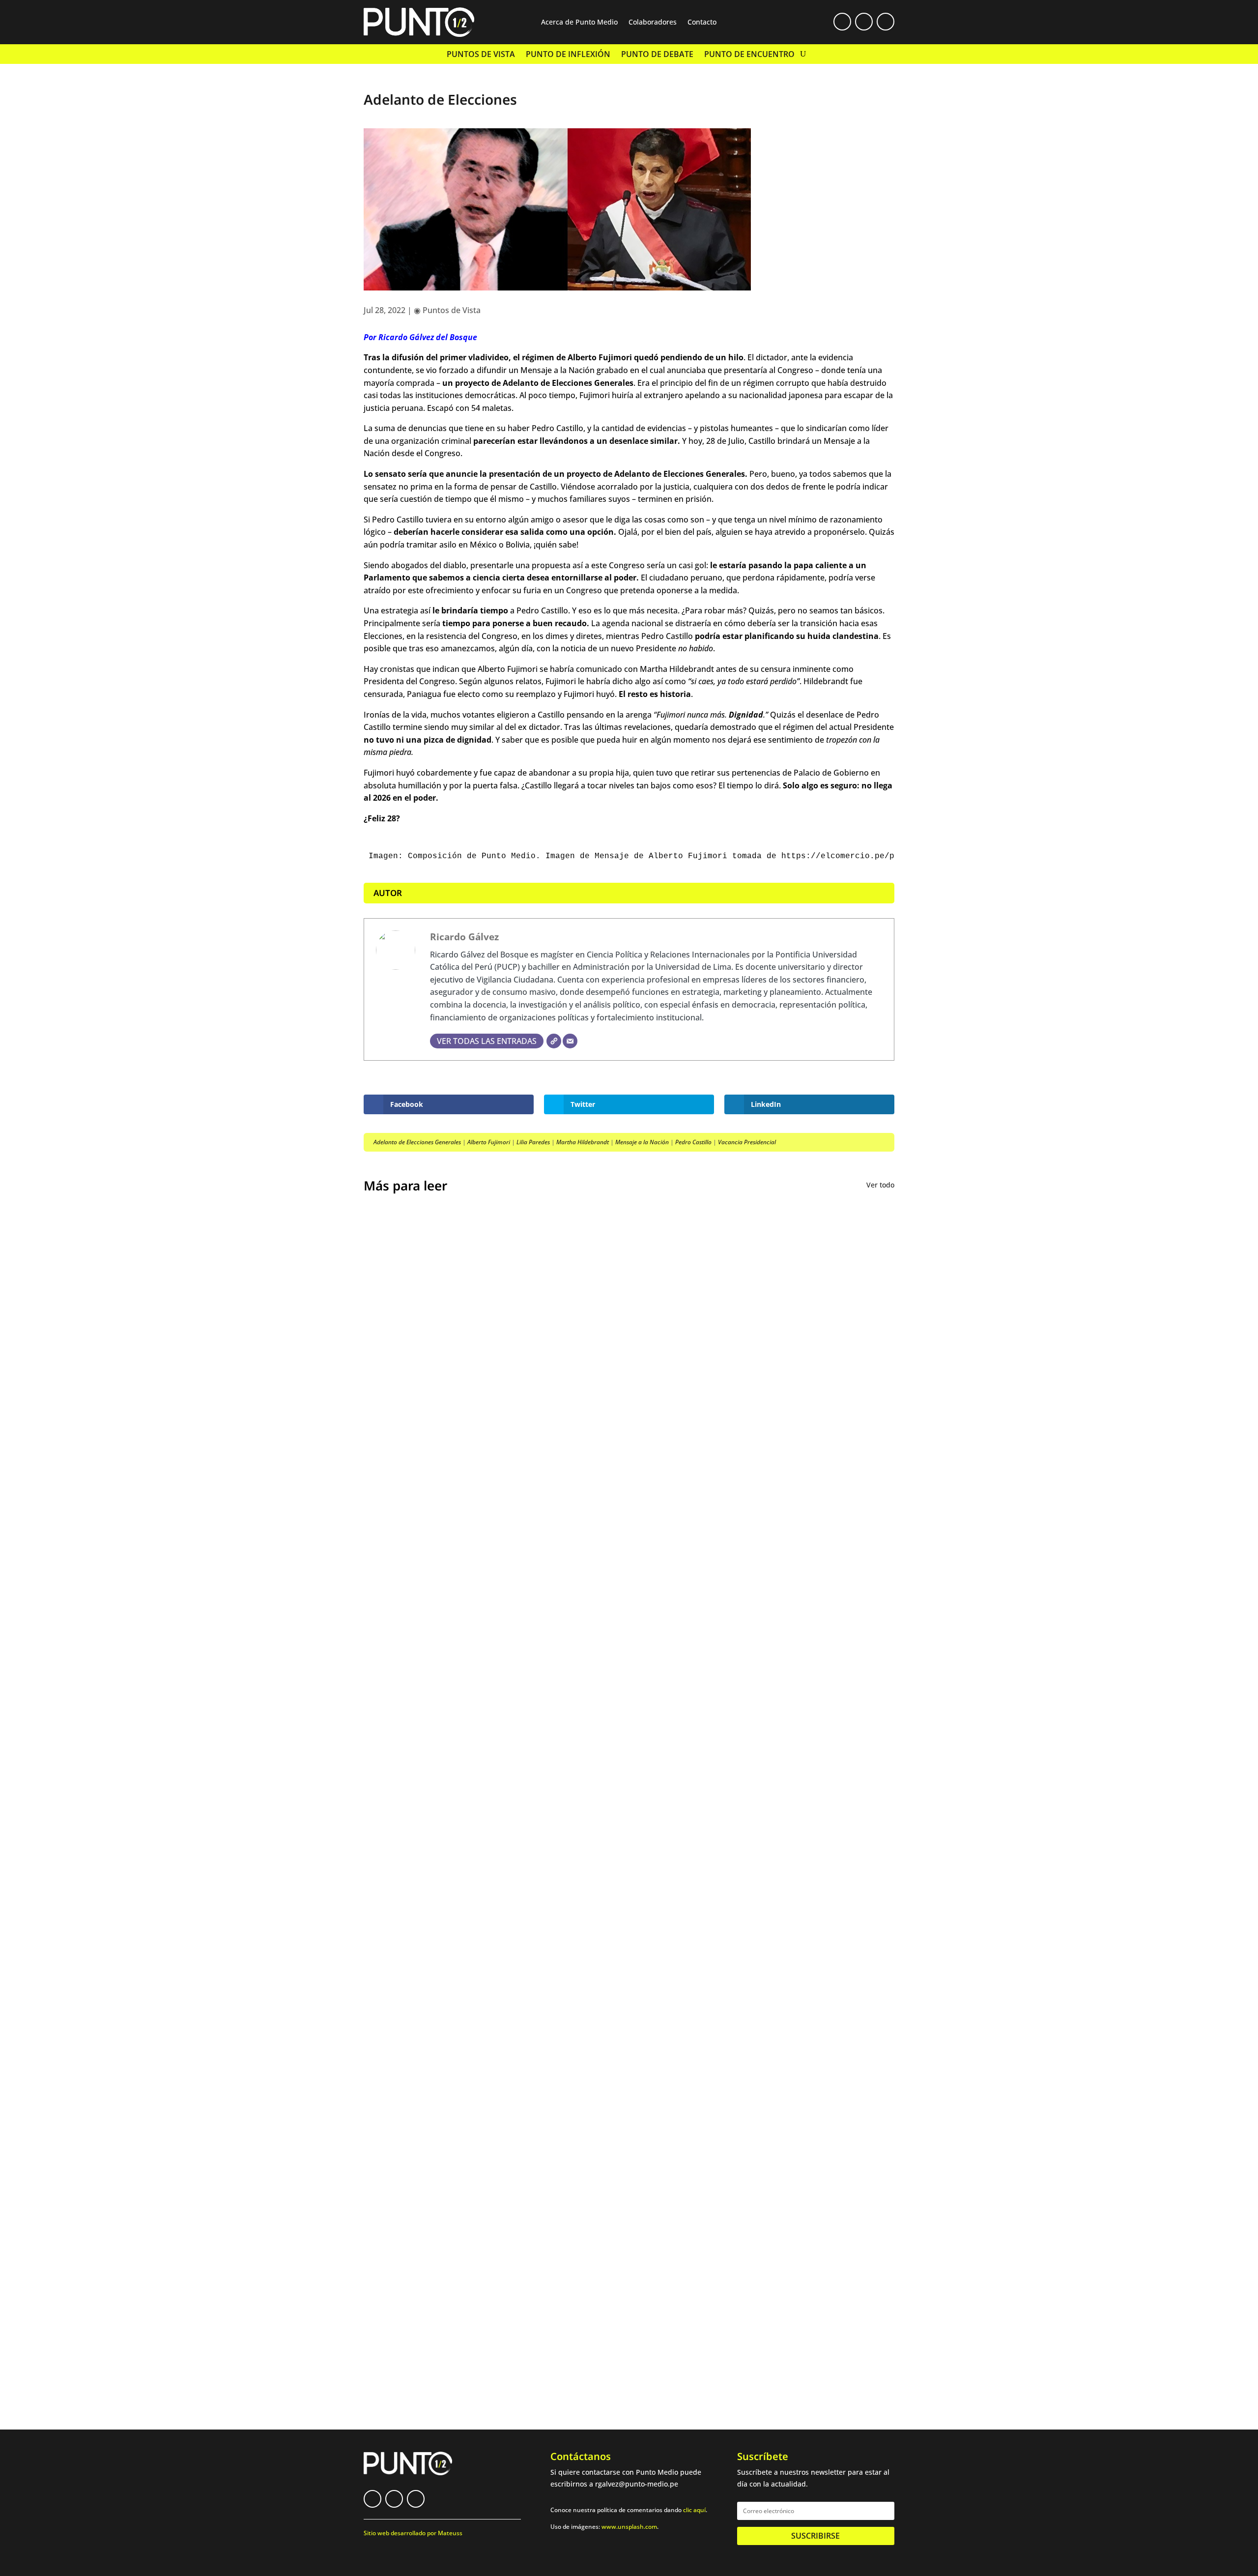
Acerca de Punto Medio (579, 23)
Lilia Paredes (533, 1142)
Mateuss (450, 2533)
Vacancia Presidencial (747, 1142)
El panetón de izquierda (425, 1945)
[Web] (554, 1041)
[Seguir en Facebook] (842, 22)
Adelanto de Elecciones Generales (417, 1142)
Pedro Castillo (693, 1142)
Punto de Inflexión (568, 55)
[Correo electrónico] (570, 1041)
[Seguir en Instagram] (886, 22)
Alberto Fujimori (489, 1142)
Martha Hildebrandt (583, 1142)
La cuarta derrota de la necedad (444, 2023)
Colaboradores (653, 23)
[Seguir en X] (864, 22)
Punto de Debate (657, 55)
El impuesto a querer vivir (430, 1548)
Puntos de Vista (481, 55)
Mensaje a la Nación (642, 1142)
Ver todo (880, 1185)
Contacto (702, 23)
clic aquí (694, 2510)
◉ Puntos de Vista (447, 310)
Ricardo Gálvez (464, 937)
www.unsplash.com (629, 2527)
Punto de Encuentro (749, 55)
